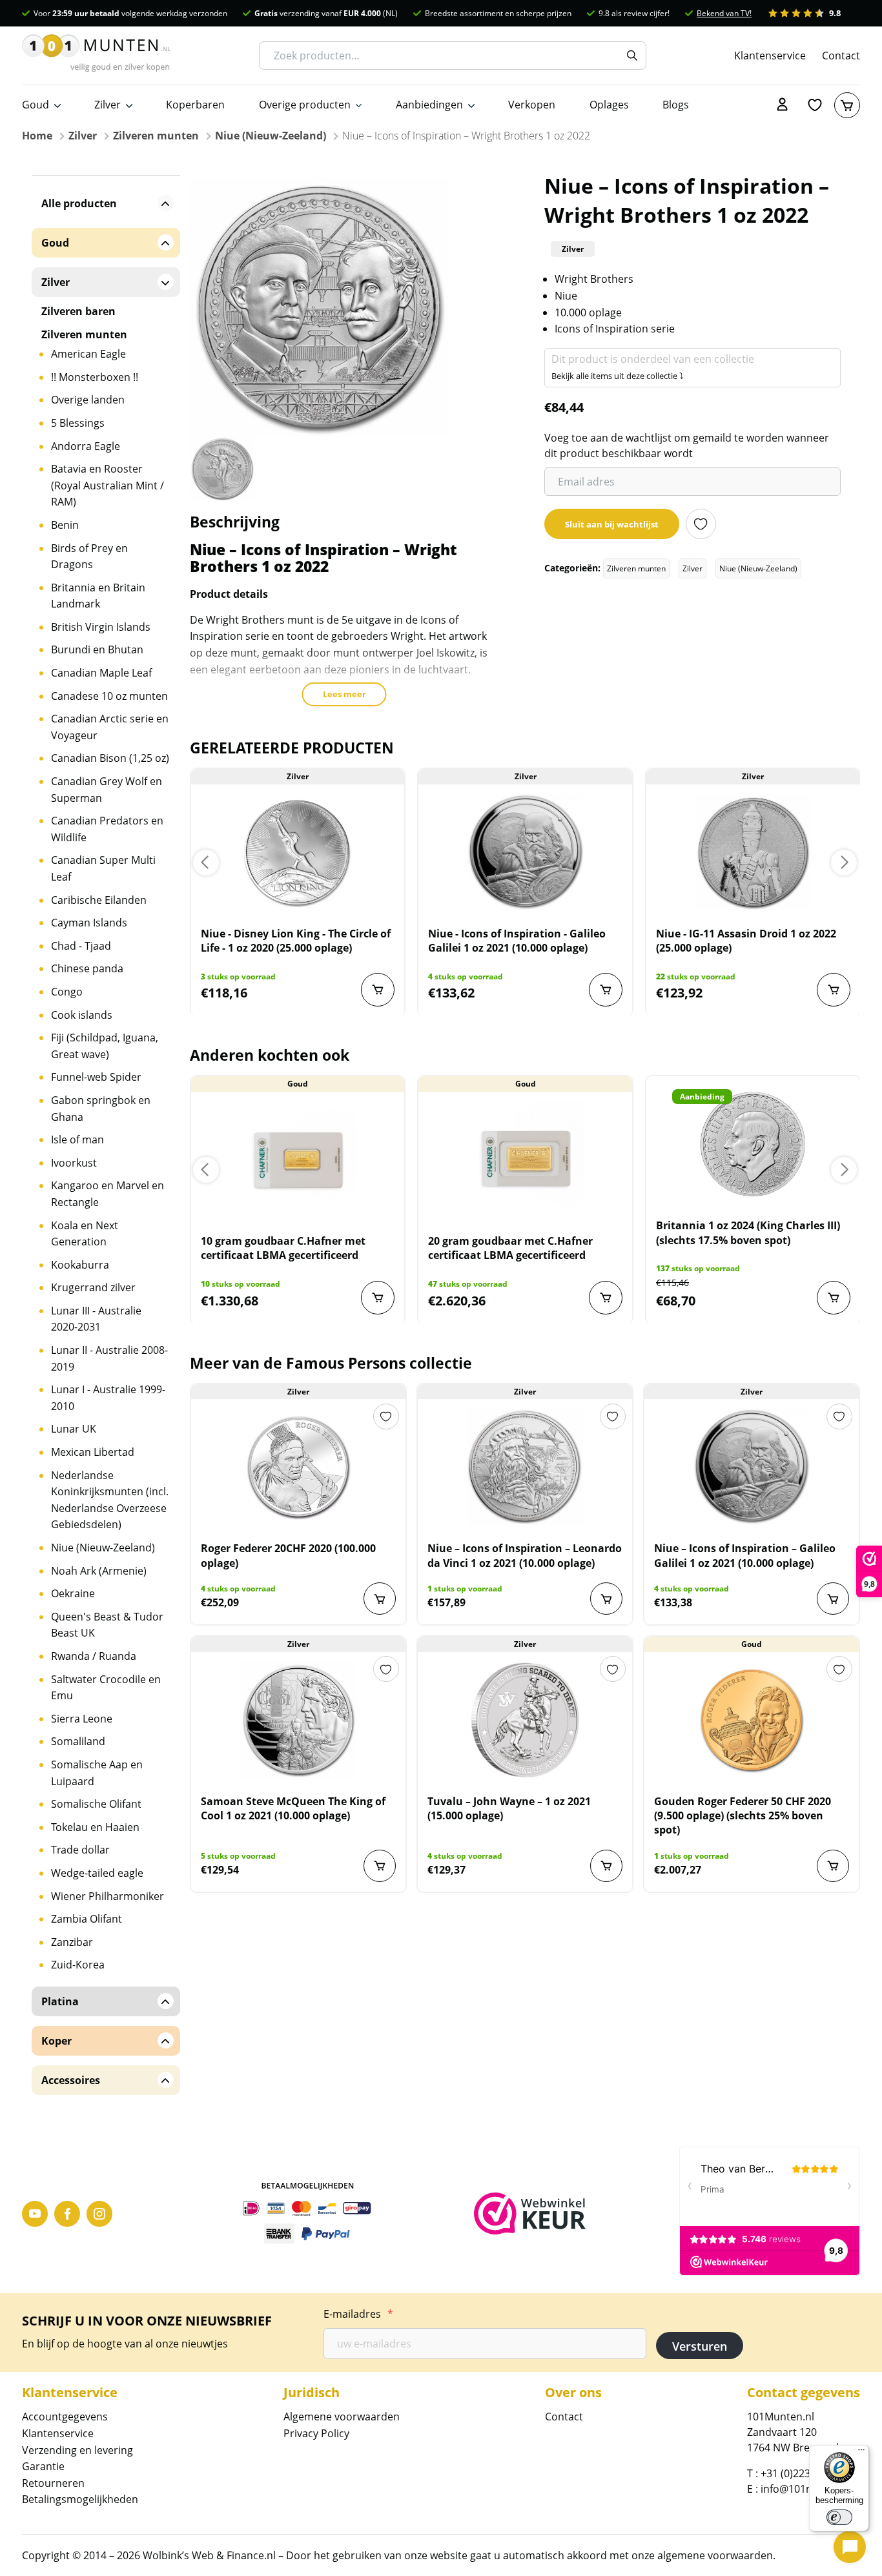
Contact (841, 55)
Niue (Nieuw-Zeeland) (271, 136)
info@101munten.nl (808, 2489)
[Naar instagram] (99, 2214)
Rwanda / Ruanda (94, 1656)
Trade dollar (80, 1850)
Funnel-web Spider (96, 1077)
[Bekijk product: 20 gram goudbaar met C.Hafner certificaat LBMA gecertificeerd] (525, 1160)
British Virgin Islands (101, 627)
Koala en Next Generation (85, 1234)
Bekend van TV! (724, 13)
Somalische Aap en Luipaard (97, 1773)
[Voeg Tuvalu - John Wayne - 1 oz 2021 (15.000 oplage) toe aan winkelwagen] (606, 1866)
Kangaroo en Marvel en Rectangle (108, 1194)
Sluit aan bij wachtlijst (612, 524)
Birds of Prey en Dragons (89, 557)
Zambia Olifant (87, 1919)
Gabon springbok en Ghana (101, 1109)
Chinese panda (87, 968)
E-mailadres (358, 2314)
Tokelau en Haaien (95, 1827)
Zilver (108, 105)
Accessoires (71, 2080)
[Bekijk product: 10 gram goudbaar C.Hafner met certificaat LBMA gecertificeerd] (298, 1160)
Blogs (676, 105)
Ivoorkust (74, 1163)
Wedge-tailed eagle (97, 1873)
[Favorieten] (815, 105)
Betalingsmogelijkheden (80, 2499)
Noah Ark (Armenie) (99, 1571)
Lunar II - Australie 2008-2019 (109, 1358)
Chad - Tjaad (81, 946)
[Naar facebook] (67, 2214)
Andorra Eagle (86, 446)
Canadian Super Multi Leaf (103, 868)
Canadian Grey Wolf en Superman (107, 790)
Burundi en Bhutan (97, 649)
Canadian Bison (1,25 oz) (110, 758)
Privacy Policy (316, 2433)
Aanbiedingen (429, 105)
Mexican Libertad (93, 1452)
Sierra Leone (82, 1719)
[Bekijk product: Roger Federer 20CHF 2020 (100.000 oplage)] (298, 1467)
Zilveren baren (78, 311)
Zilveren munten (156, 136)
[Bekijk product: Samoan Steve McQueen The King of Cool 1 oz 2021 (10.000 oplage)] (298, 1720)
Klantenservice (770, 55)
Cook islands (82, 1015)
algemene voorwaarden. (716, 2555)
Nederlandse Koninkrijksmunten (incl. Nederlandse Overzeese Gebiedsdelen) (110, 1500)
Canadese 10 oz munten (109, 696)
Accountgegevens (65, 2417)
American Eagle (88, 354)
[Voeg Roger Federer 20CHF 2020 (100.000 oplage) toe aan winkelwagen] (380, 1599)
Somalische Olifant (96, 1804)
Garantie (43, 2466)
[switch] (839, 2517)
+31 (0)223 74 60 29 (807, 2473)
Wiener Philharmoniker (108, 1896)
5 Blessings (78, 423)
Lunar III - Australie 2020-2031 (96, 1319)
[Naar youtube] (35, 2214)
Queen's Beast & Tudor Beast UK (107, 1625)
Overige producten (305, 105)
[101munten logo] (96, 56)
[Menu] (861, 2453)
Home (37, 136)
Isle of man (77, 1140)
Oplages (609, 105)
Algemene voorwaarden (342, 2417)
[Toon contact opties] (850, 2547)
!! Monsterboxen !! (95, 377)
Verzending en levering (77, 2450)
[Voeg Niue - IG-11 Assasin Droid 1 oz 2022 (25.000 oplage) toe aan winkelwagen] (834, 990)
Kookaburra (80, 1265)
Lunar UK (74, 1429)
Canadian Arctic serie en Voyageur (110, 727)
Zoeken (632, 56)
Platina (60, 2001)
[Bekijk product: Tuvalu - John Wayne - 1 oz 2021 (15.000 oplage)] (525, 1720)
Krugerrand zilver (93, 1287)
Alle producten (79, 203)
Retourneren (53, 2483)
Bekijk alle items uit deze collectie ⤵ (618, 376)
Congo (67, 992)
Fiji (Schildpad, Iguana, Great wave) (105, 1046)
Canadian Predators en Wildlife (107, 829)
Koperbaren (195, 105)
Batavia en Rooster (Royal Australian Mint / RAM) (108, 485)
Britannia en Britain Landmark (98, 596)
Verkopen (532, 105)
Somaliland (78, 1741)
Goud (36, 105)
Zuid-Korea (78, 1965)
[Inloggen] (783, 105)
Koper (56, 2041)
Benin (65, 525)
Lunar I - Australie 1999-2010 (108, 1398)
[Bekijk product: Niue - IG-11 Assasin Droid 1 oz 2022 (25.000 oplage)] (753, 852)
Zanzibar (72, 1942)
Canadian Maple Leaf (101, 673)
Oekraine (73, 1593)
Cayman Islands (89, 923)
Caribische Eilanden (99, 900)
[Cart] (847, 105)
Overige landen (88, 400)
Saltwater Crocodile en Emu (106, 1688)
